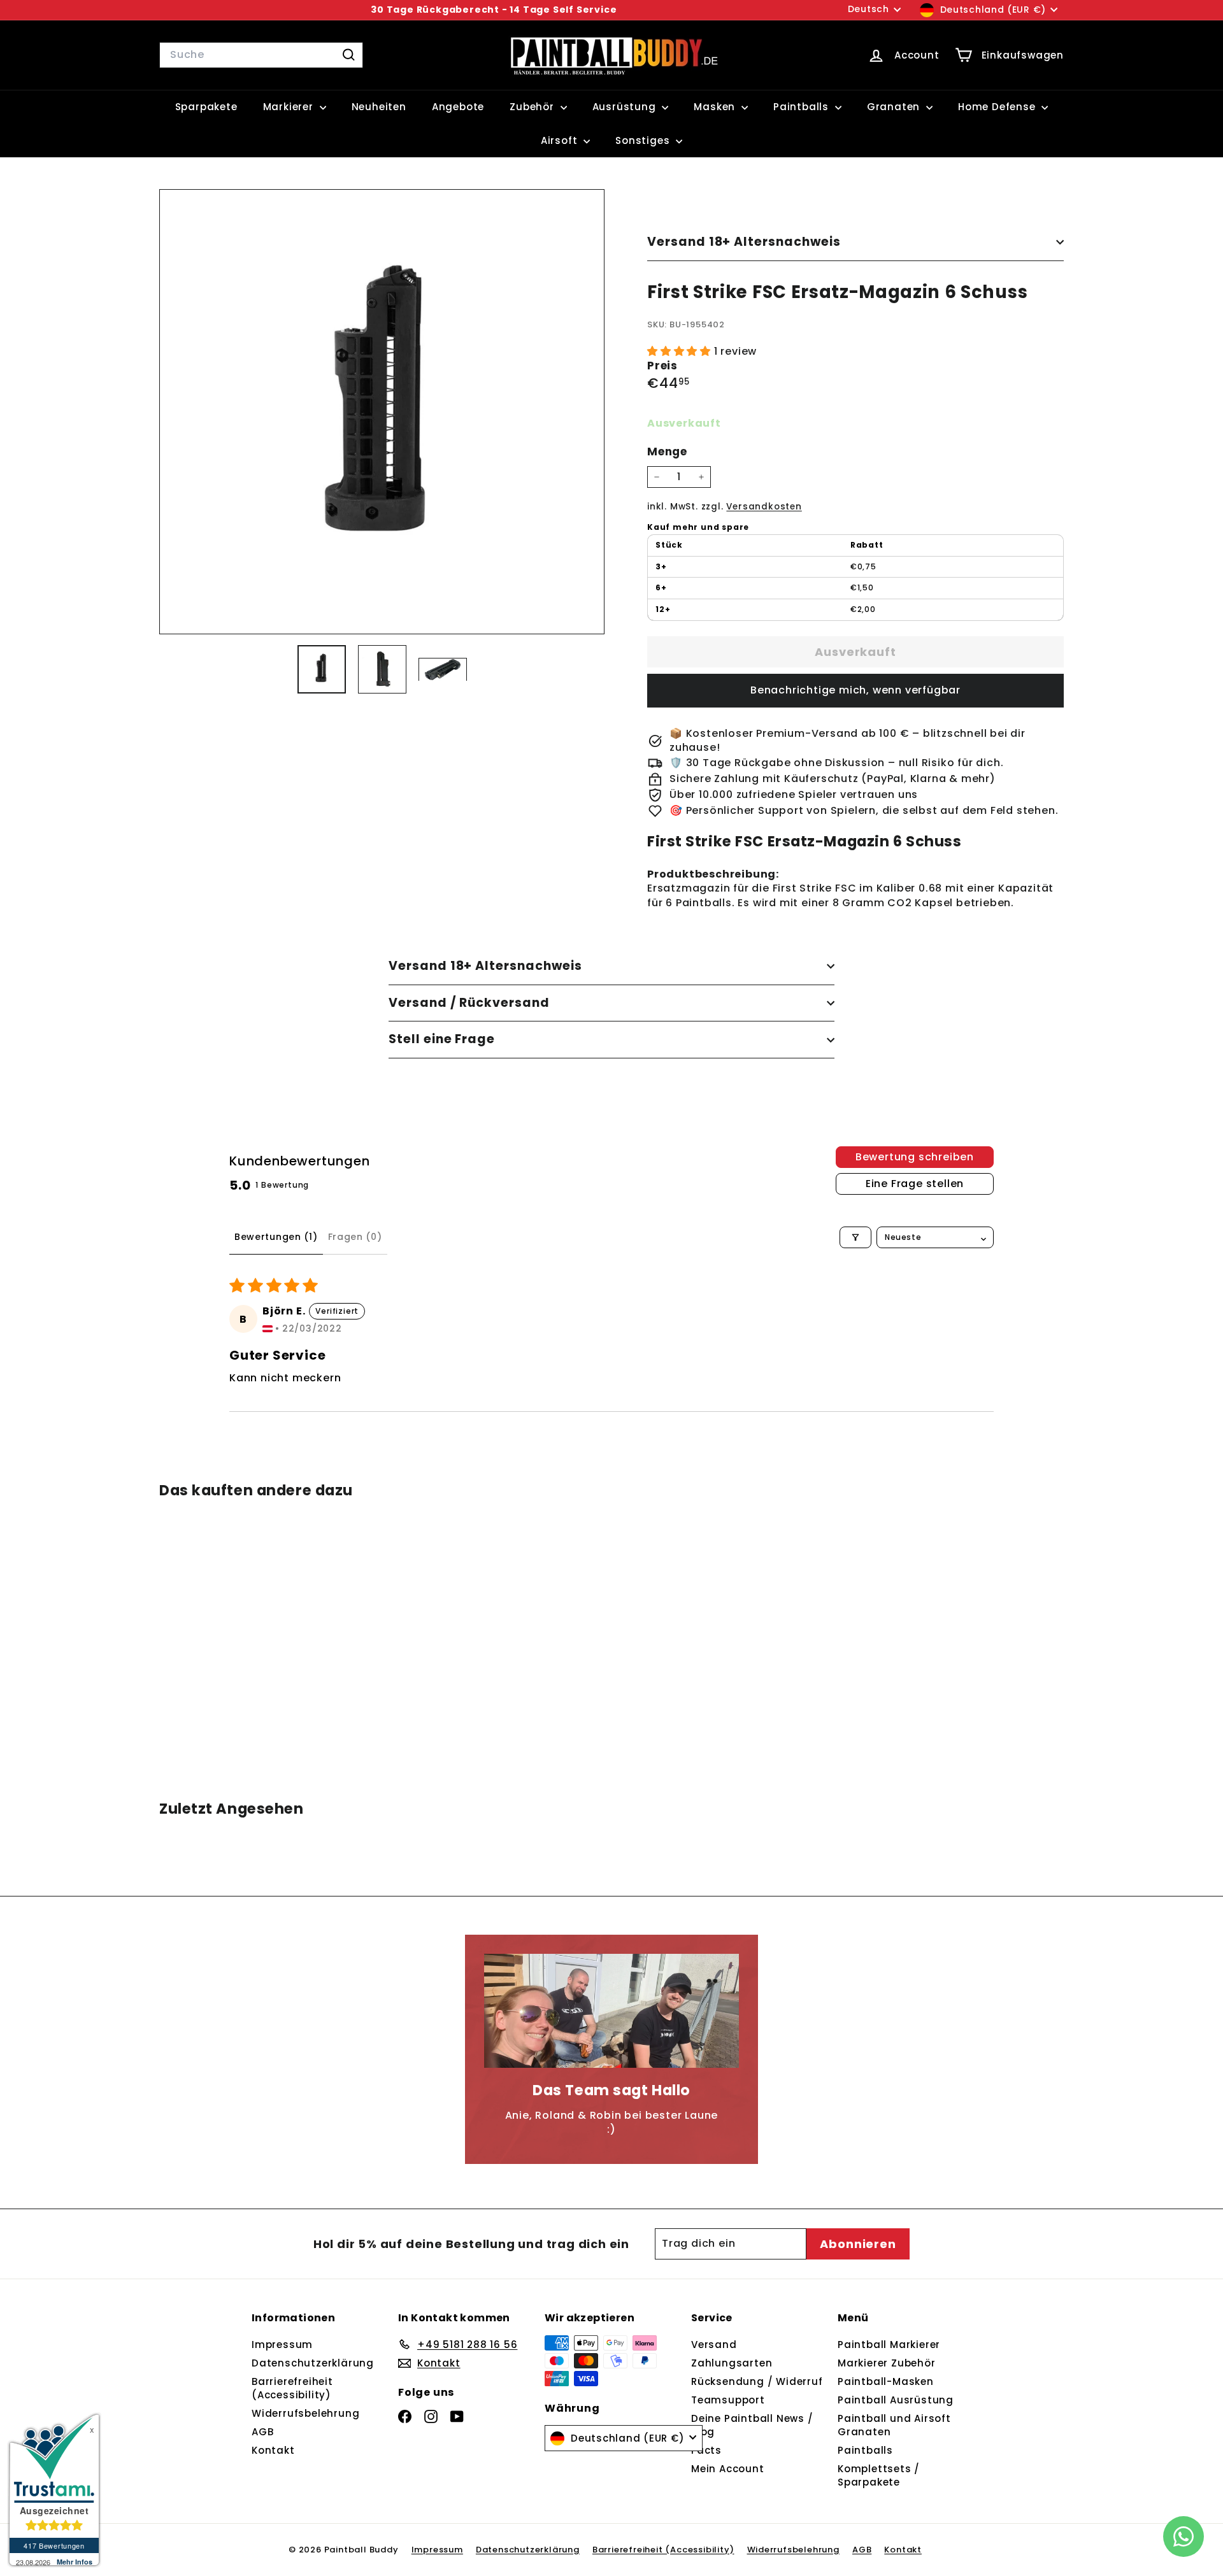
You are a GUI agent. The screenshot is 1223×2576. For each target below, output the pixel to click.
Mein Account (728, 2469)
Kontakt (273, 2450)
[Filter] (855, 1237)
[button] (681, 351)
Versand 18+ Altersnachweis (744, 242)
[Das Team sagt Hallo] (611, 2011)
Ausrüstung (626, 107)
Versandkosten (764, 507)
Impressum (282, 2345)
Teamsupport (728, 2400)
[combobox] (261, 55)
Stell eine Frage (442, 1039)
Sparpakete (206, 107)
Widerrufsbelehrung (305, 2413)
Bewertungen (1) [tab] (276, 1237)
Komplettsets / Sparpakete (879, 2475)
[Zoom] (382, 412)
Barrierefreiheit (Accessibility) (292, 2388)
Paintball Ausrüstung (896, 2400)
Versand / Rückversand (469, 1003)
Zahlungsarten (732, 2363)
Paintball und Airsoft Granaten (894, 2425)
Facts (706, 2450)
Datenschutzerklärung (313, 2363)
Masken (716, 107)
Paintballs (803, 107)
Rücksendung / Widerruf (757, 2381)
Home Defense (998, 107)
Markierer (290, 107)
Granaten (895, 107)
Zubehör (533, 107)
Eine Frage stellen (915, 1184)
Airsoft (561, 140)
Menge (667, 452)
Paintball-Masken (886, 2381)
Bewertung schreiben (915, 1157)
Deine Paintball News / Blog (752, 2425)
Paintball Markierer (889, 2345)
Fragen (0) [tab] (355, 1237)
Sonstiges (644, 140)
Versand (714, 2345)
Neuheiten (379, 107)
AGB (262, 2432)
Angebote (458, 107)
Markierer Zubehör (887, 2363)
